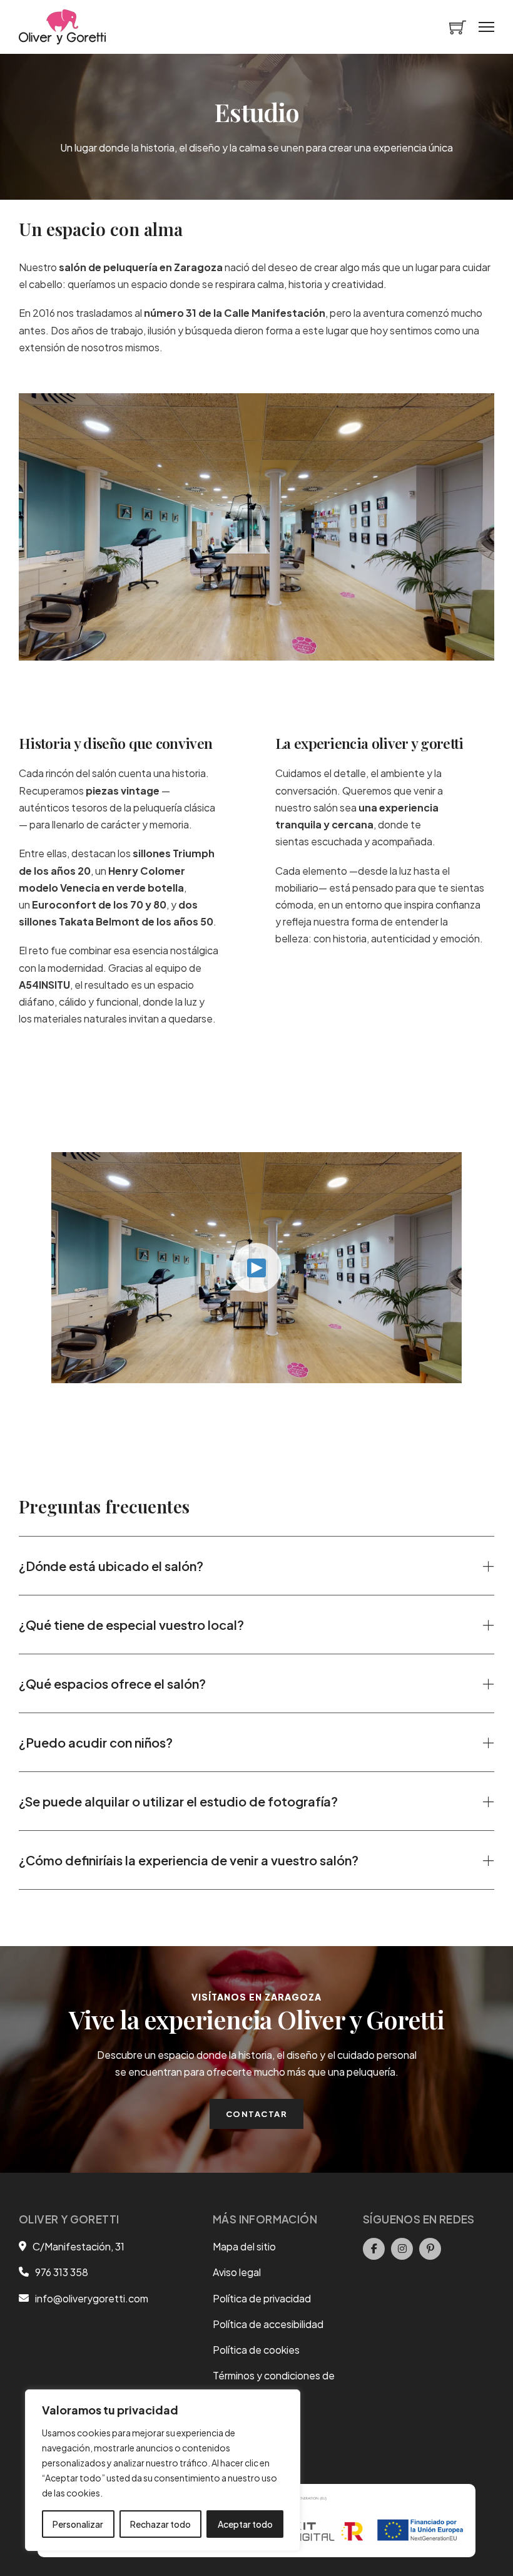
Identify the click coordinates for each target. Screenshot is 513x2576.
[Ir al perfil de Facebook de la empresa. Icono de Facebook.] (374, 2249)
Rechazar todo (160, 2524)
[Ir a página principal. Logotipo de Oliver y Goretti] (62, 27)
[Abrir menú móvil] (486, 27)
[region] (163, 2470)
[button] (256, 1566)
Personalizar (78, 2524)
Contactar (257, 2114)
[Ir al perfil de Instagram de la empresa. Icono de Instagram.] (402, 2249)
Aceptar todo (245, 2524)
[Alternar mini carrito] (458, 27)
